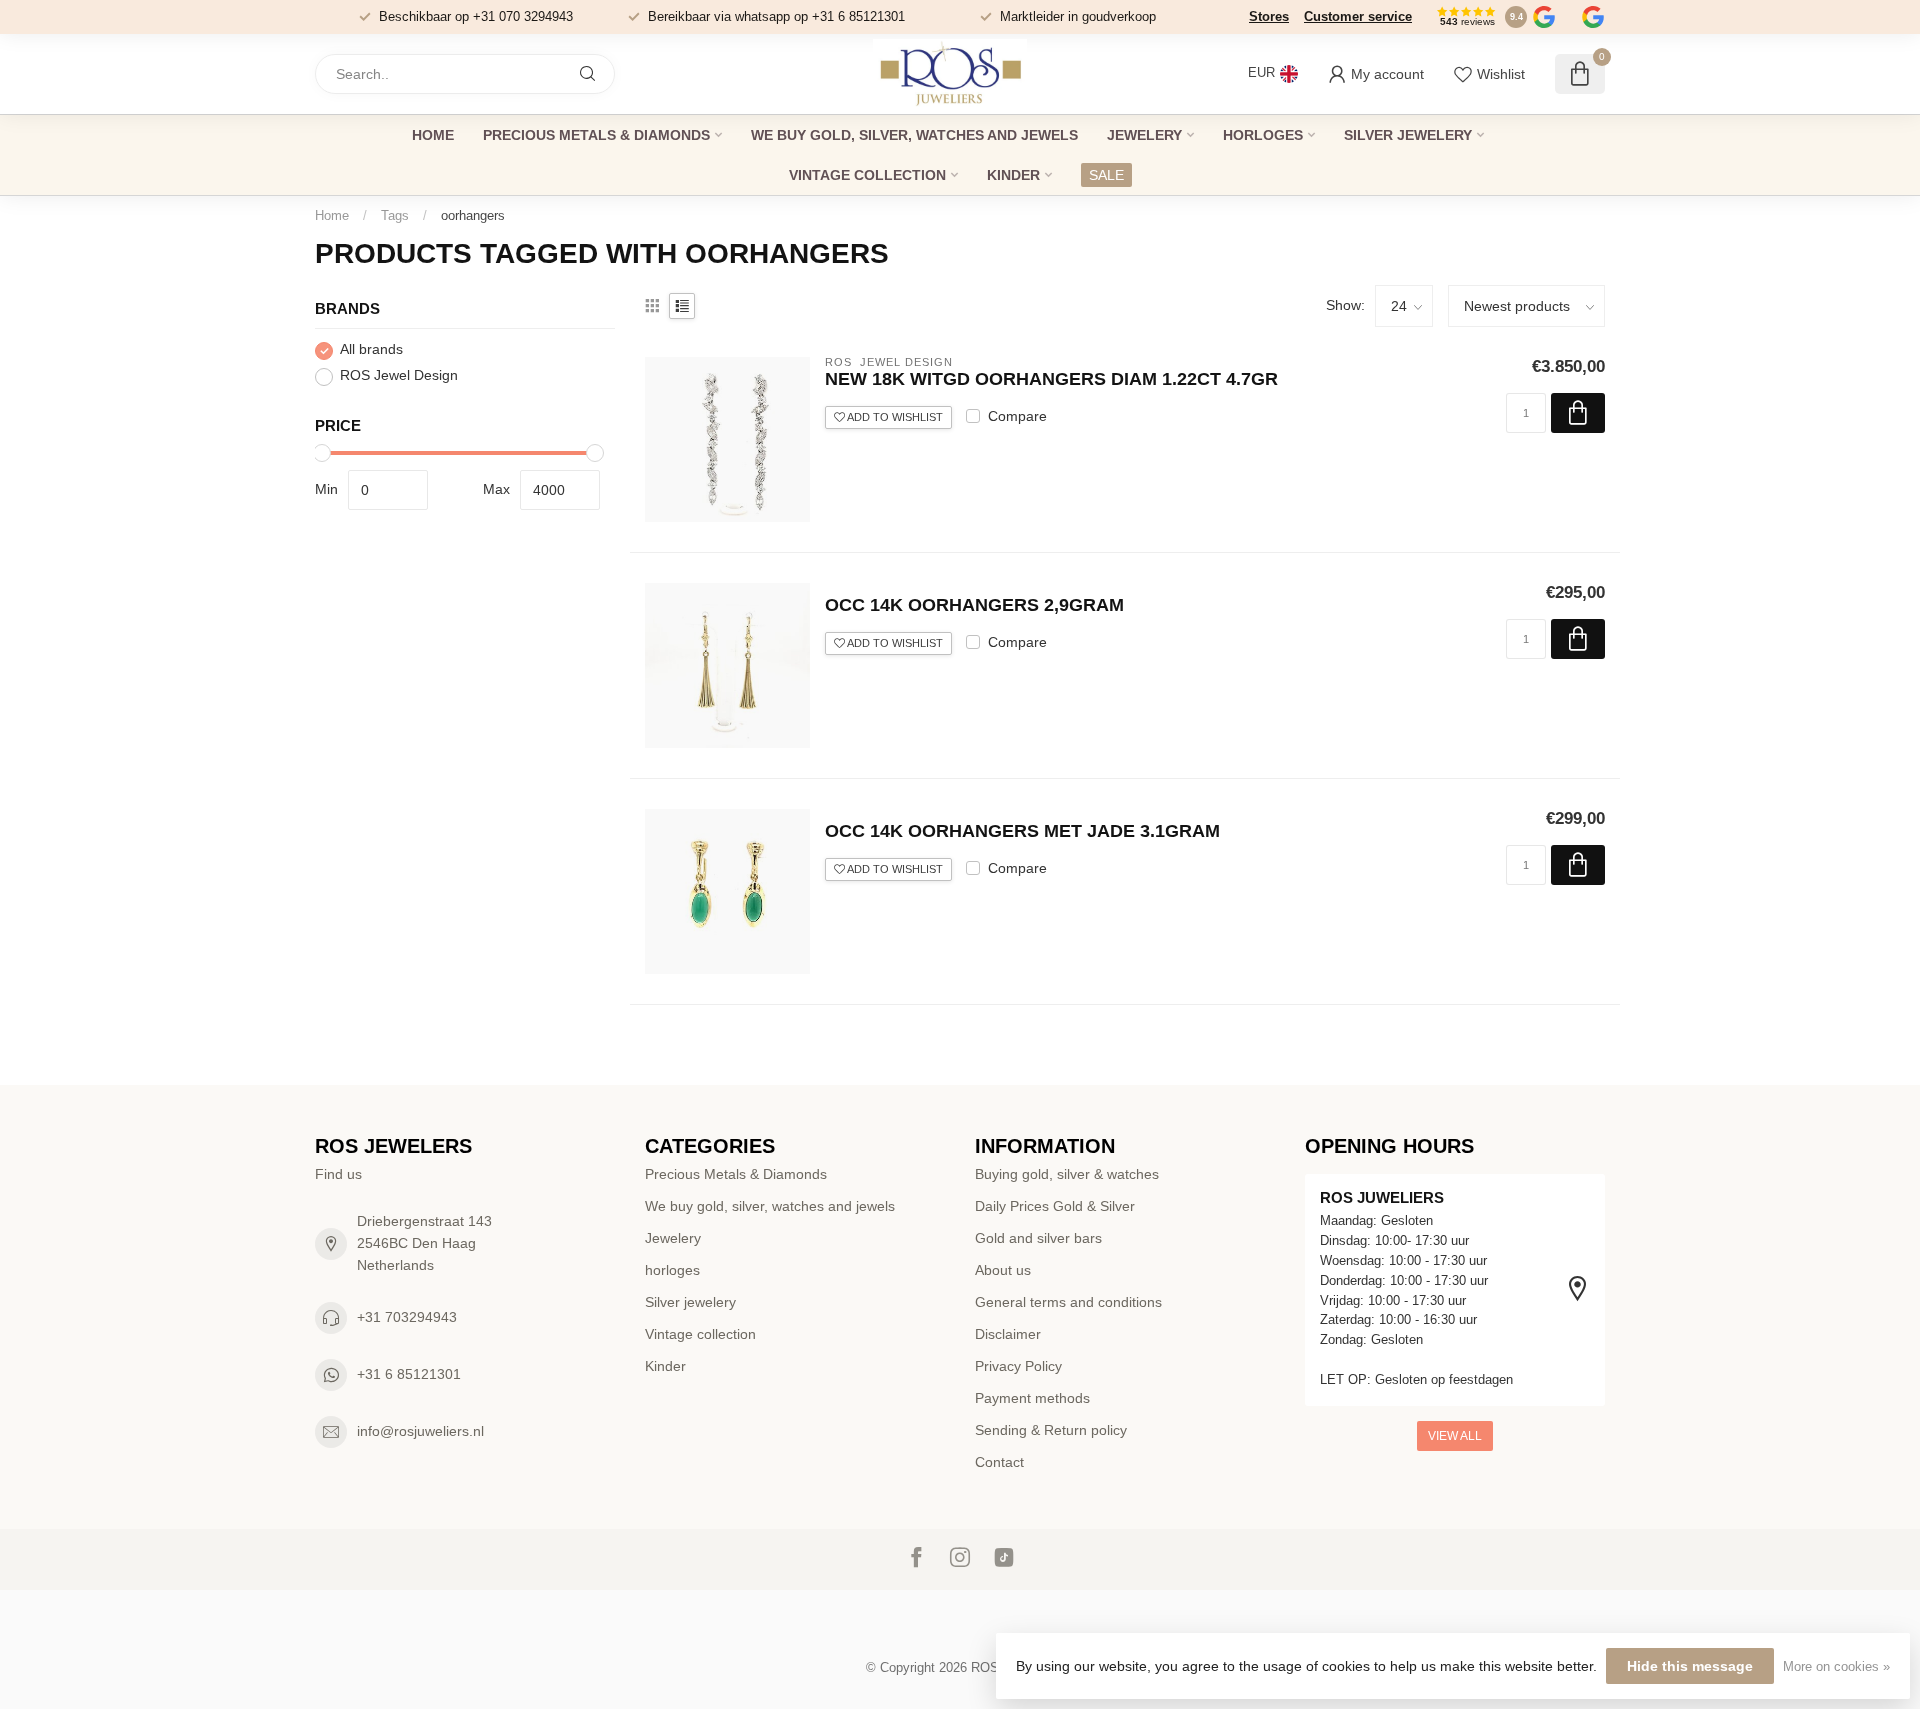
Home (433, 135)
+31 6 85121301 (409, 1374)
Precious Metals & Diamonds (596, 135)
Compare (1017, 416)
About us (1003, 1270)
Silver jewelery (1408, 135)
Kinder (1013, 175)
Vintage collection (867, 175)
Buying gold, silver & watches (1067, 1174)
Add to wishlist (894, 417)
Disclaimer (1008, 1334)
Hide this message (1690, 1666)
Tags (395, 215)
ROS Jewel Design (399, 376)
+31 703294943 (407, 1317)
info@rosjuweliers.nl (420, 1431)
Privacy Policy (1018, 1366)
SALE (1106, 175)
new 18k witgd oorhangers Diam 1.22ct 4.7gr (1051, 379)
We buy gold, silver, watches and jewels (914, 135)
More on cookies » (1836, 1667)
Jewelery (1144, 135)
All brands (371, 350)
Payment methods (1032, 1398)
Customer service (1358, 16)
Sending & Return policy (1051, 1430)
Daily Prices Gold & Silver (1055, 1206)
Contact (999, 1462)
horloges (1263, 135)
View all (1455, 1436)
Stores (1269, 16)
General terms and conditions (1068, 1302)
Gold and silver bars (1038, 1238)
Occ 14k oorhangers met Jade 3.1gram (1022, 831)
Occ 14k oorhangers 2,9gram (974, 605)
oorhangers (473, 215)
